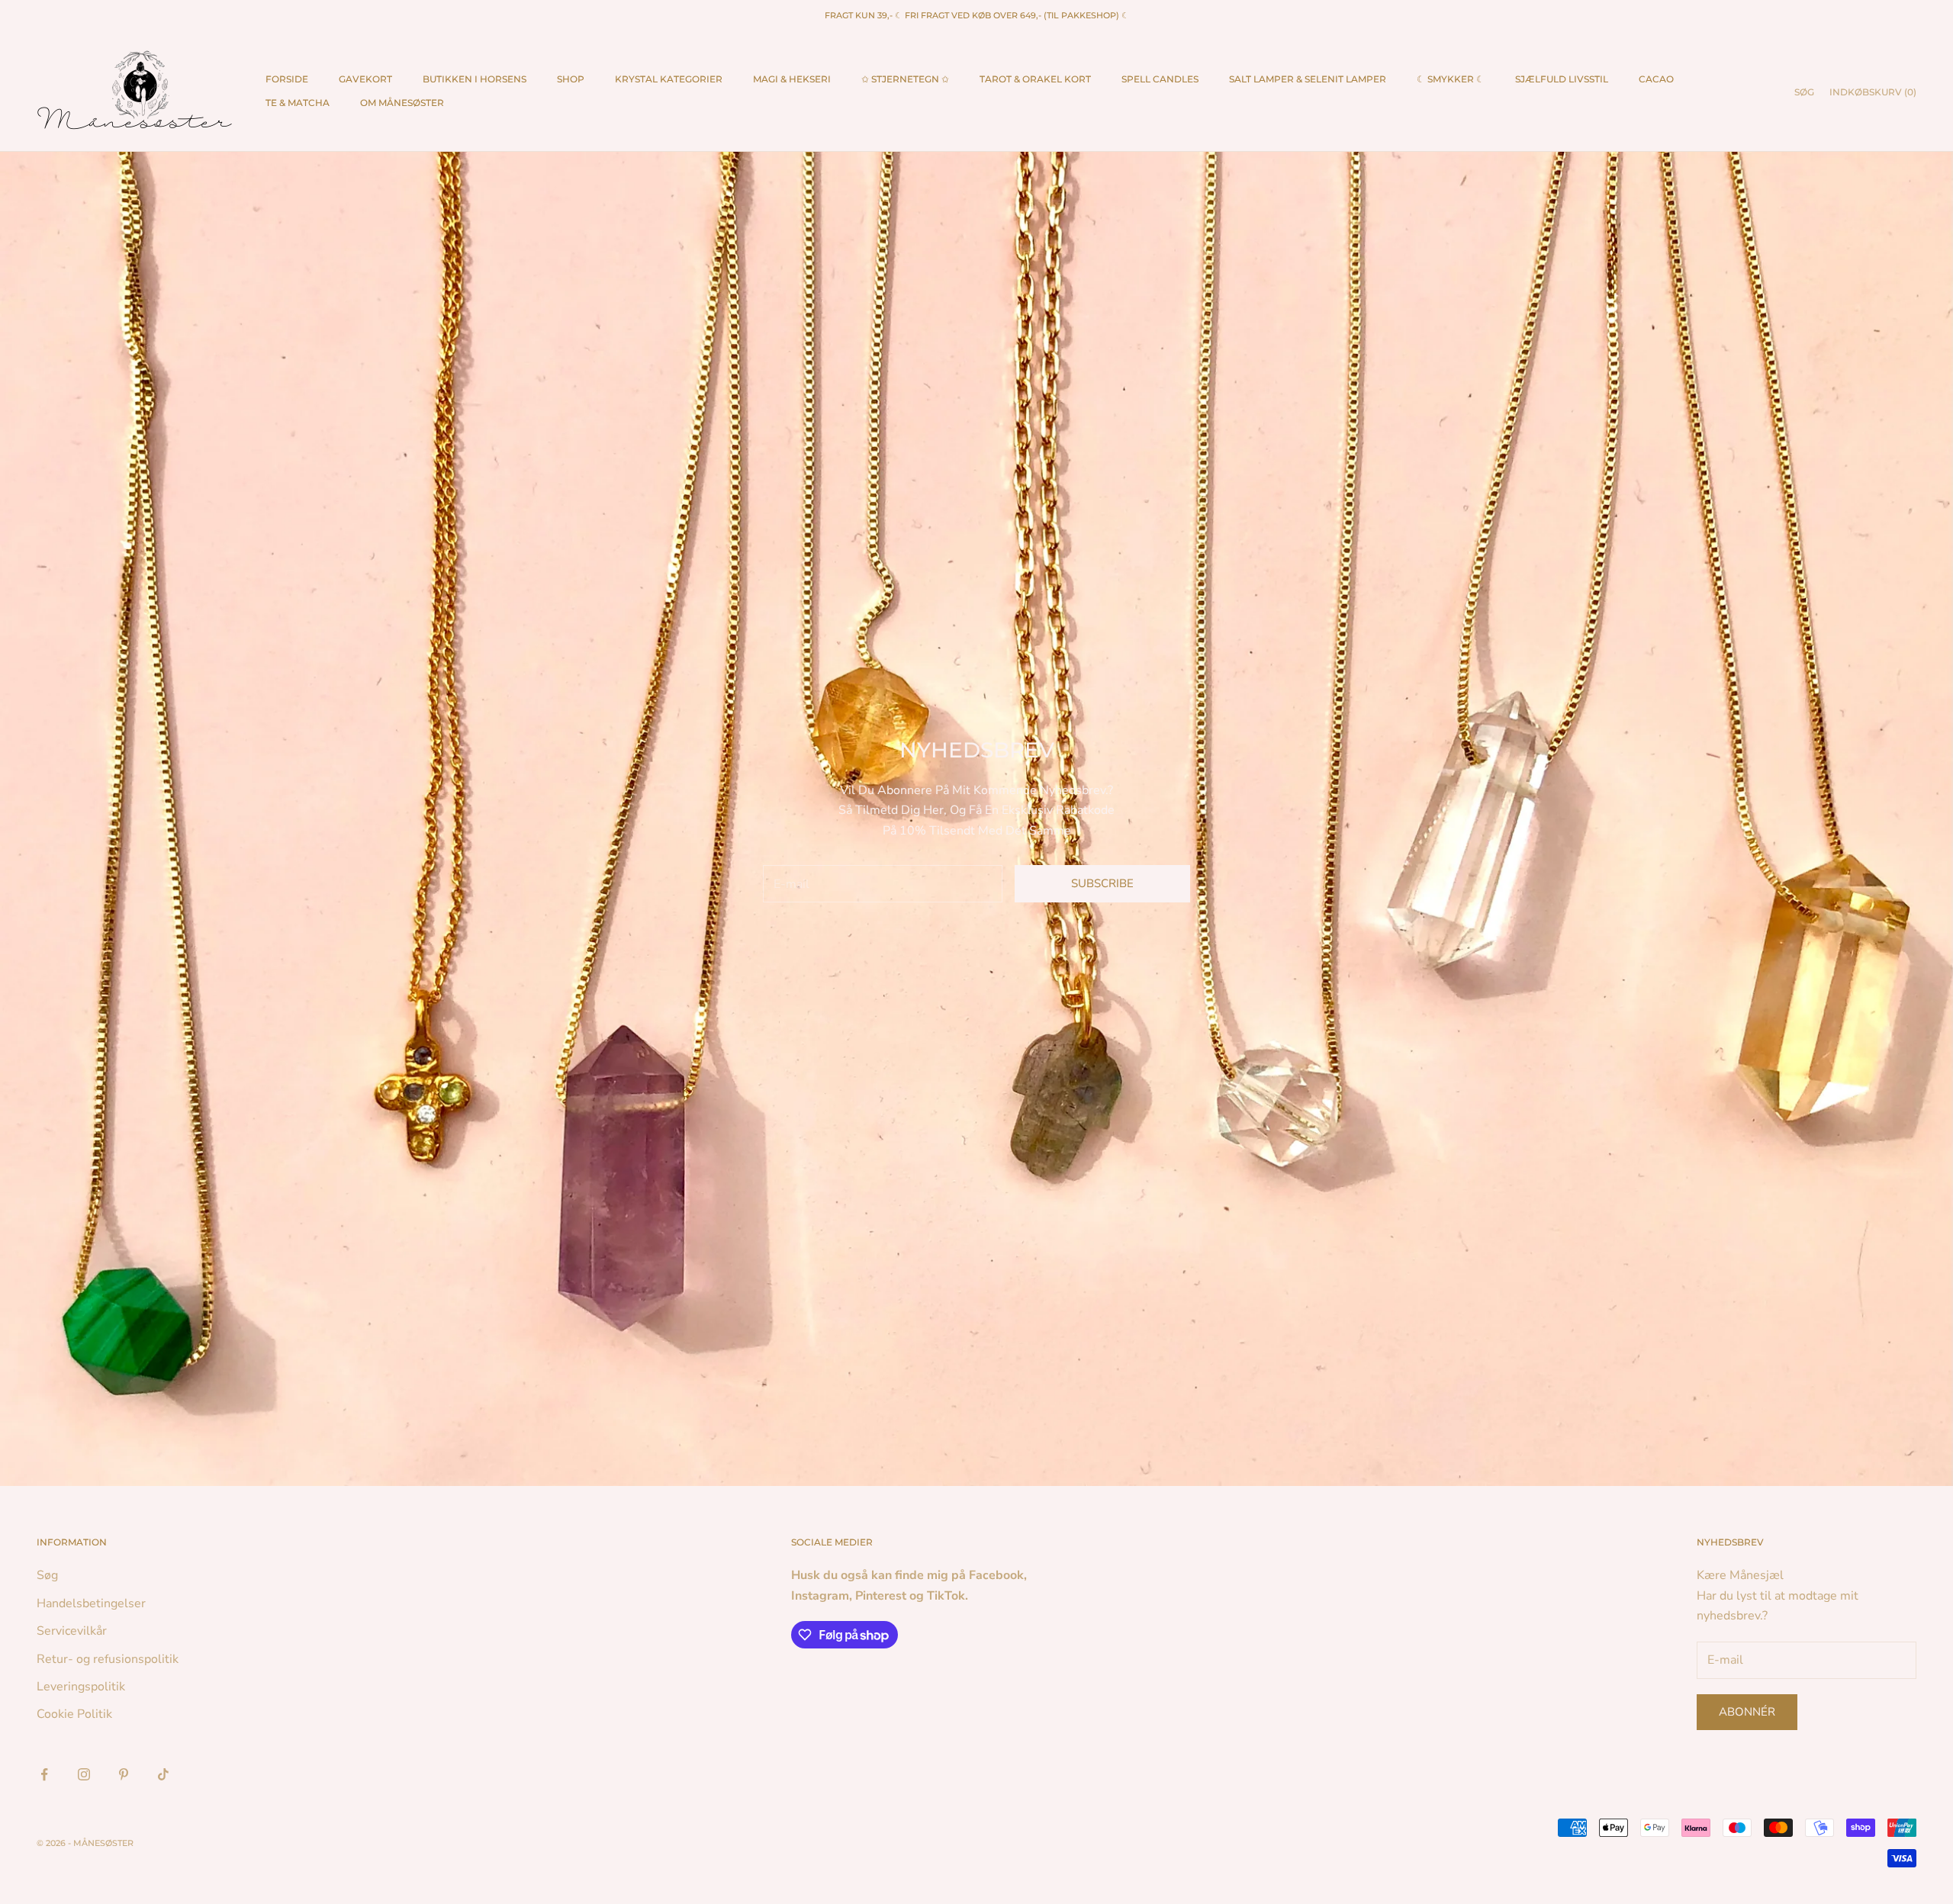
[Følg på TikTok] (163, 1774)
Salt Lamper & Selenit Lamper (1308, 79)
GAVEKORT (365, 79)
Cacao (1656, 79)
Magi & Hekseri (792, 79)
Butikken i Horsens (475, 79)
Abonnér (1747, 1712)
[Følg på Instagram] (84, 1774)
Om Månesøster (402, 103)
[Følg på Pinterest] (124, 1774)
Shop (571, 79)
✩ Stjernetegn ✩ (905, 79)
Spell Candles (1160, 79)
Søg (47, 1575)
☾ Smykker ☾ (1451, 79)
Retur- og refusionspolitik (108, 1659)
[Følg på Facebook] (44, 1774)
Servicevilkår (72, 1631)
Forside (287, 79)
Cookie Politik (74, 1714)
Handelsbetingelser (91, 1603)
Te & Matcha (298, 103)
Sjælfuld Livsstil (1562, 79)
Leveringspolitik (81, 1687)
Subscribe (1102, 883)
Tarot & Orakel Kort (1035, 79)
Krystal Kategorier (669, 79)
